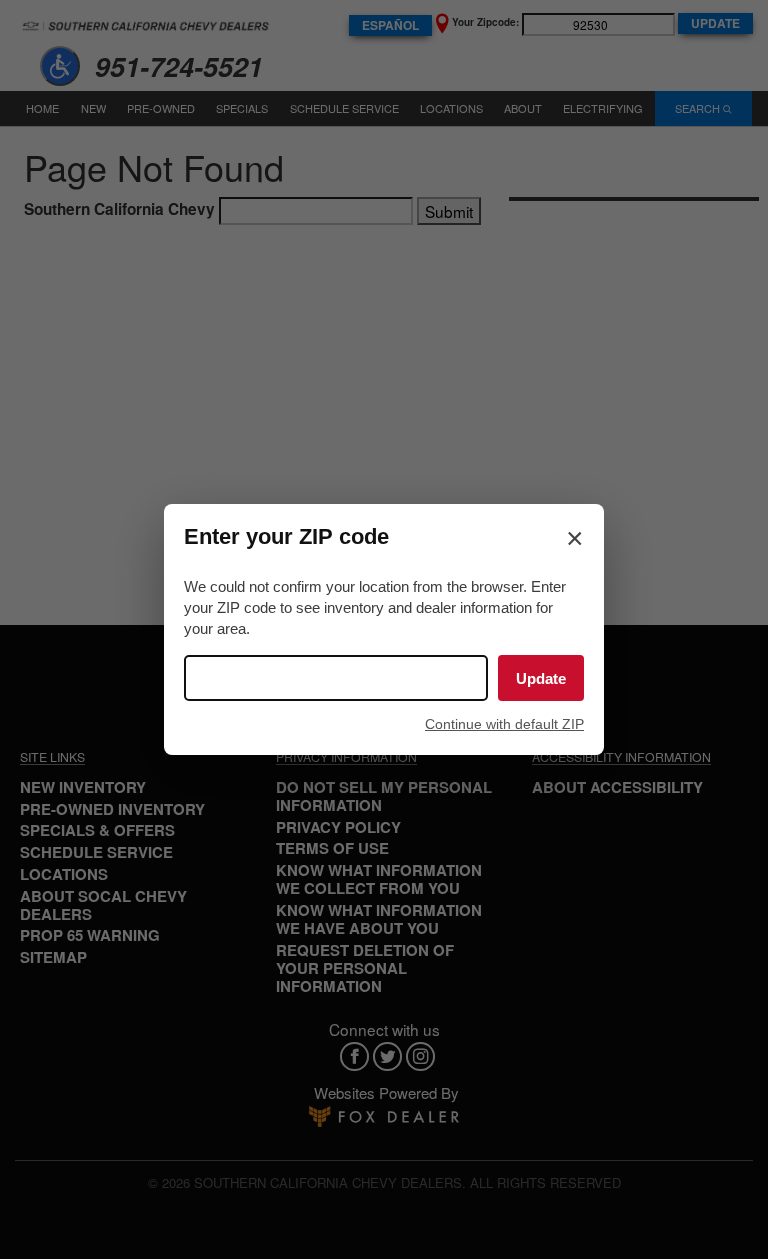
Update (541, 678)
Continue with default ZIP (504, 724)
